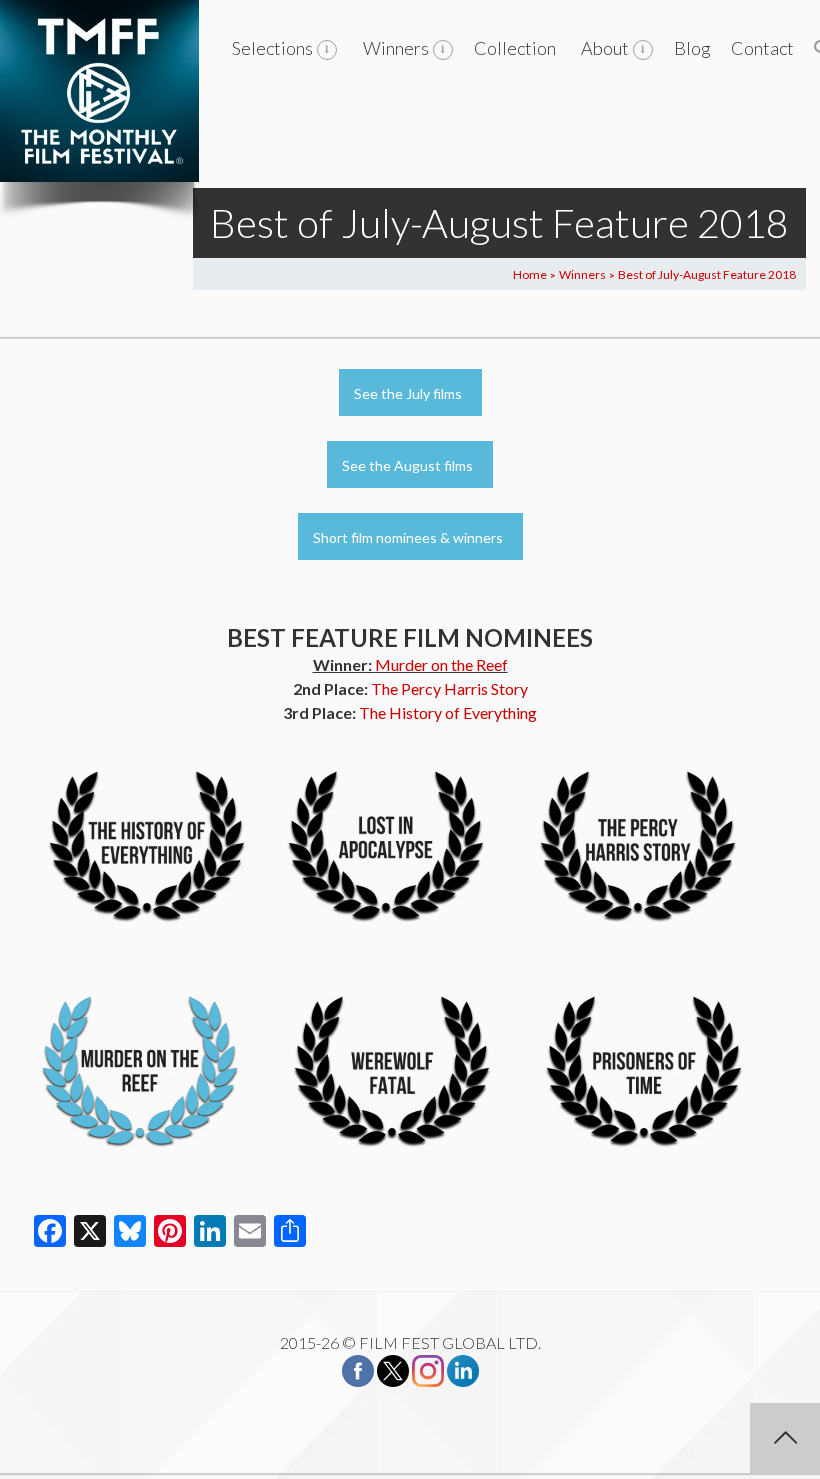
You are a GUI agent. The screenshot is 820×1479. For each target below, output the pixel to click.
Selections (272, 48)
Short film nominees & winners (408, 537)
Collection (515, 48)
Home (530, 274)
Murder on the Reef (441, 664)
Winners (396, 48)
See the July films (408, 393)
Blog (692, 48)
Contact (762, 48)
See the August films (407, 465)
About (605, 48)
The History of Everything (448, 712)
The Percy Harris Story (449, 688)
